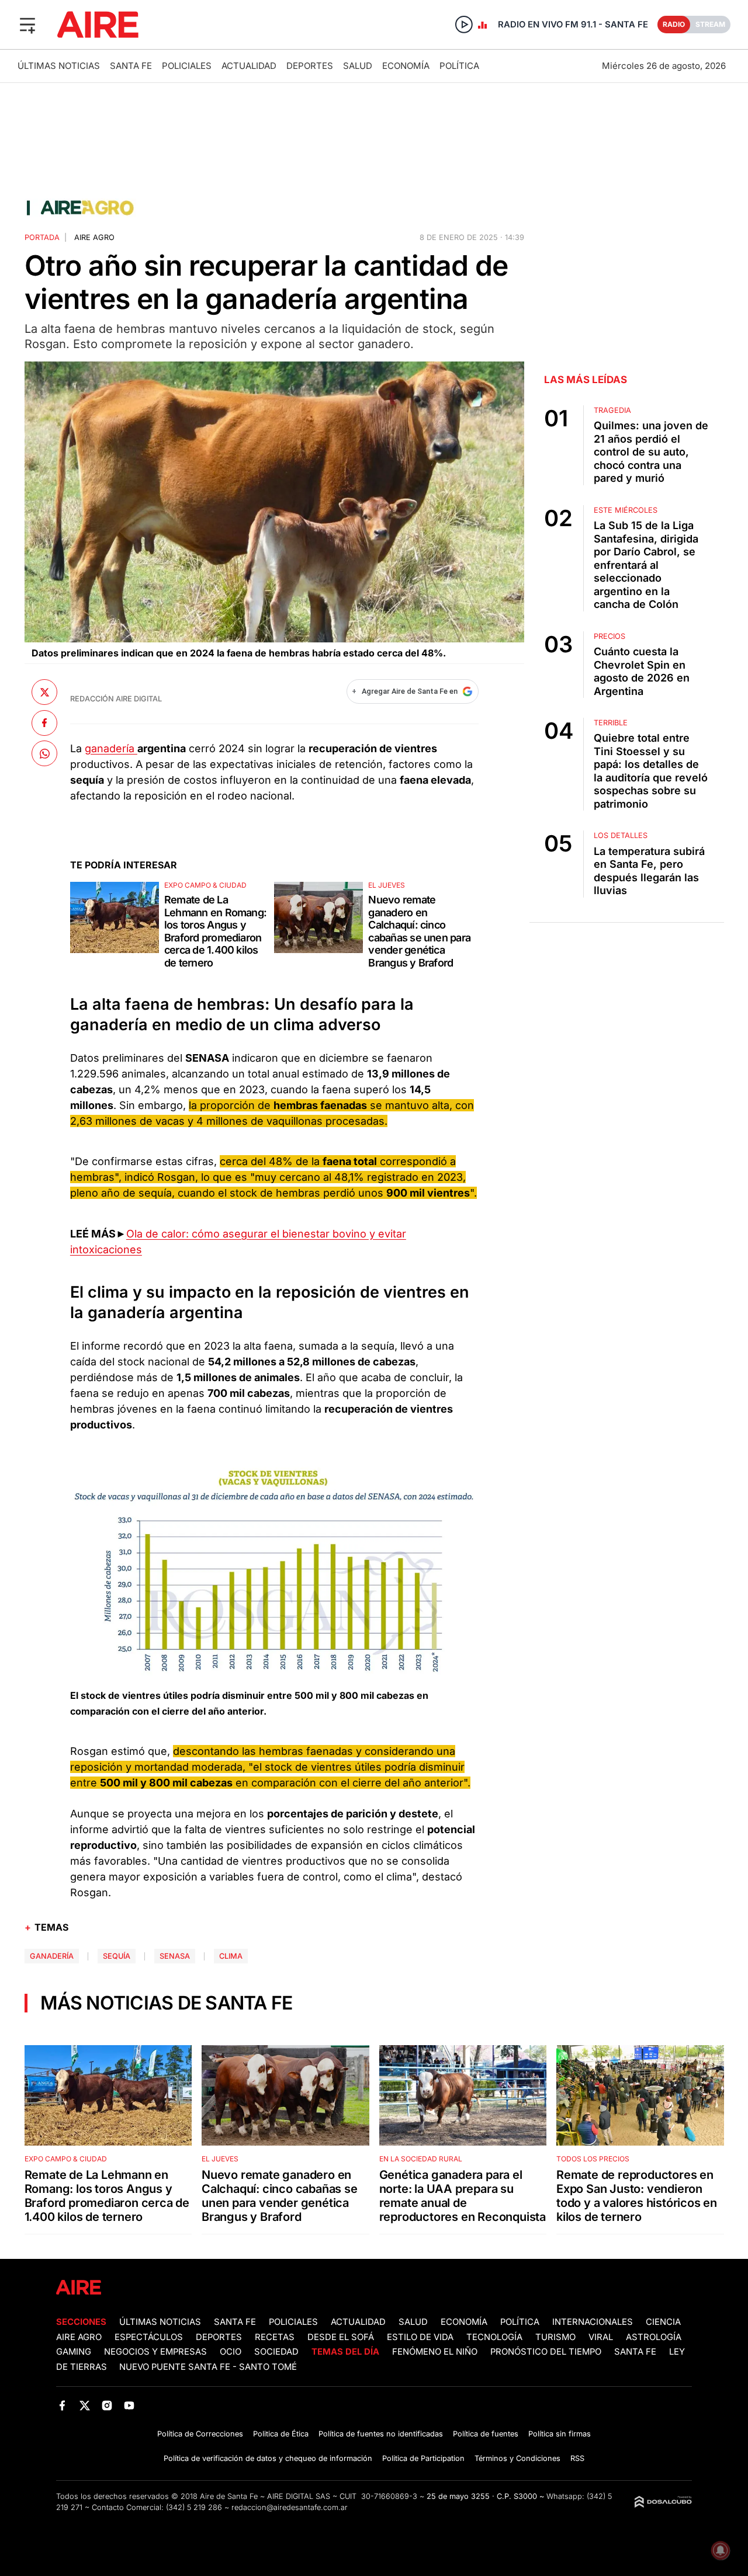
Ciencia (663, 2322)
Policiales (187, 66)
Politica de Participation (423, 2458)
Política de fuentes (486, 2434)
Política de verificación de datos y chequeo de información (268, 2458)
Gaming (74, 2352)
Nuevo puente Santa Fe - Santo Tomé (208, 2367)
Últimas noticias (59, 66)
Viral (601, 2337)
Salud (358, 66)
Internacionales (593, 2322)
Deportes (310, 66)
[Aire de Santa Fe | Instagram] (107, 2406)
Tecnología (494, 2337)
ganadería (111, 748)
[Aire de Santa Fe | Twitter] (84, 2406)
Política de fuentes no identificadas (381, 2434)
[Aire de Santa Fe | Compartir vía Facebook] (44, 722)
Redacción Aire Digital (116, 699)
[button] (27, 25)
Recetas (275, 2337)
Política (459, 66)
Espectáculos (149, 2337)
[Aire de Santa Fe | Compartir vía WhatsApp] (44, 753)
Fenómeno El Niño (435, 2352)
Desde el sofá (341, 2337)
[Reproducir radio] (464, 25)
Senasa (175, 1956)
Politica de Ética (281, 2434)
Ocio (231, 2352)
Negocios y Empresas (155, 2352)
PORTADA (42, 237)
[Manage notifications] (721, 2550)
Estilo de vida (420, 2337)
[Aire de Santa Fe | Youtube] (129, 2406)
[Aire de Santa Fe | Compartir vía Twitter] (44, 692)
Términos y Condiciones (517, 2458)
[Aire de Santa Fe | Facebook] (62, 2406)
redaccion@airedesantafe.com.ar (290, 2507)
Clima (231, 1956)
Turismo (555, 2337)
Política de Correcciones (200, 2434)
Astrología (654, 2337)
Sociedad (276, 2352)
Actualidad (249, 66)
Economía (406, 66)
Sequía (117, 1956)
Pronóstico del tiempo (546, 2352)
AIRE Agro (94, 237)
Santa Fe (131, 66)
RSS (577, 2458)
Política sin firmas (560, 2434)
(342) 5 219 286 (194, 2507)
